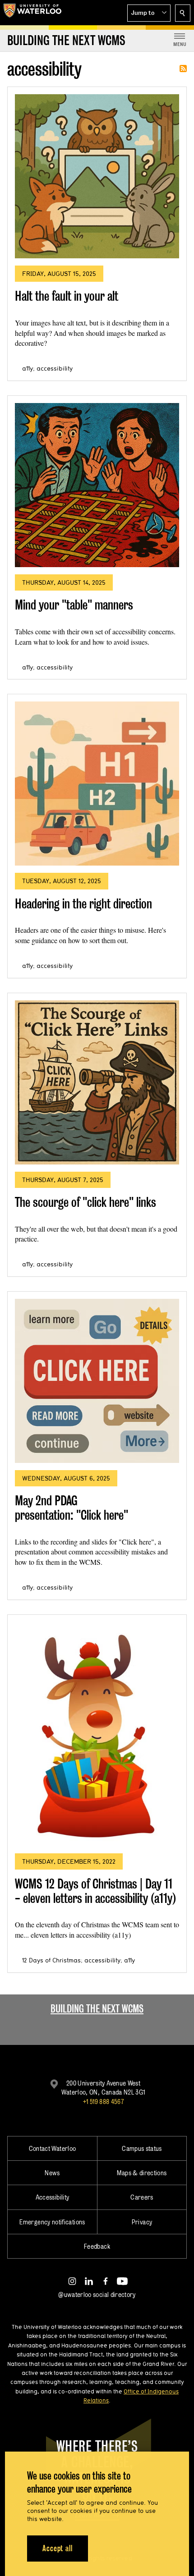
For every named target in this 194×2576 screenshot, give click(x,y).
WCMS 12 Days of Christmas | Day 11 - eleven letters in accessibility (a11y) (95, 1891)
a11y (28, 368)
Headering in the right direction (83, 904)
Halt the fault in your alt (67, 296)
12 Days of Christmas (51, 1960)
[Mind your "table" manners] (97, 485)
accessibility (55, 368)
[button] (149, 13)
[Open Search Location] (183, 13)
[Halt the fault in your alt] (97, 176)
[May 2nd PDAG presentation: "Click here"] (97, 1381)
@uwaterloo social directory (97, 2294)
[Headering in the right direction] (97, 784)
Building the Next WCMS (97, 2009)
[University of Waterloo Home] (32, 13)
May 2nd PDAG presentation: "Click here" (72, 1508)
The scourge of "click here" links (85, 1202)
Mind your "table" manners (74, 605)
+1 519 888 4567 (103, 2102)
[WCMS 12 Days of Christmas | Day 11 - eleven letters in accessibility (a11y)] (97, 1734)
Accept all (58, 2548)
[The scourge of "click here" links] (97, 1082)
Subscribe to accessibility (183, 69)
